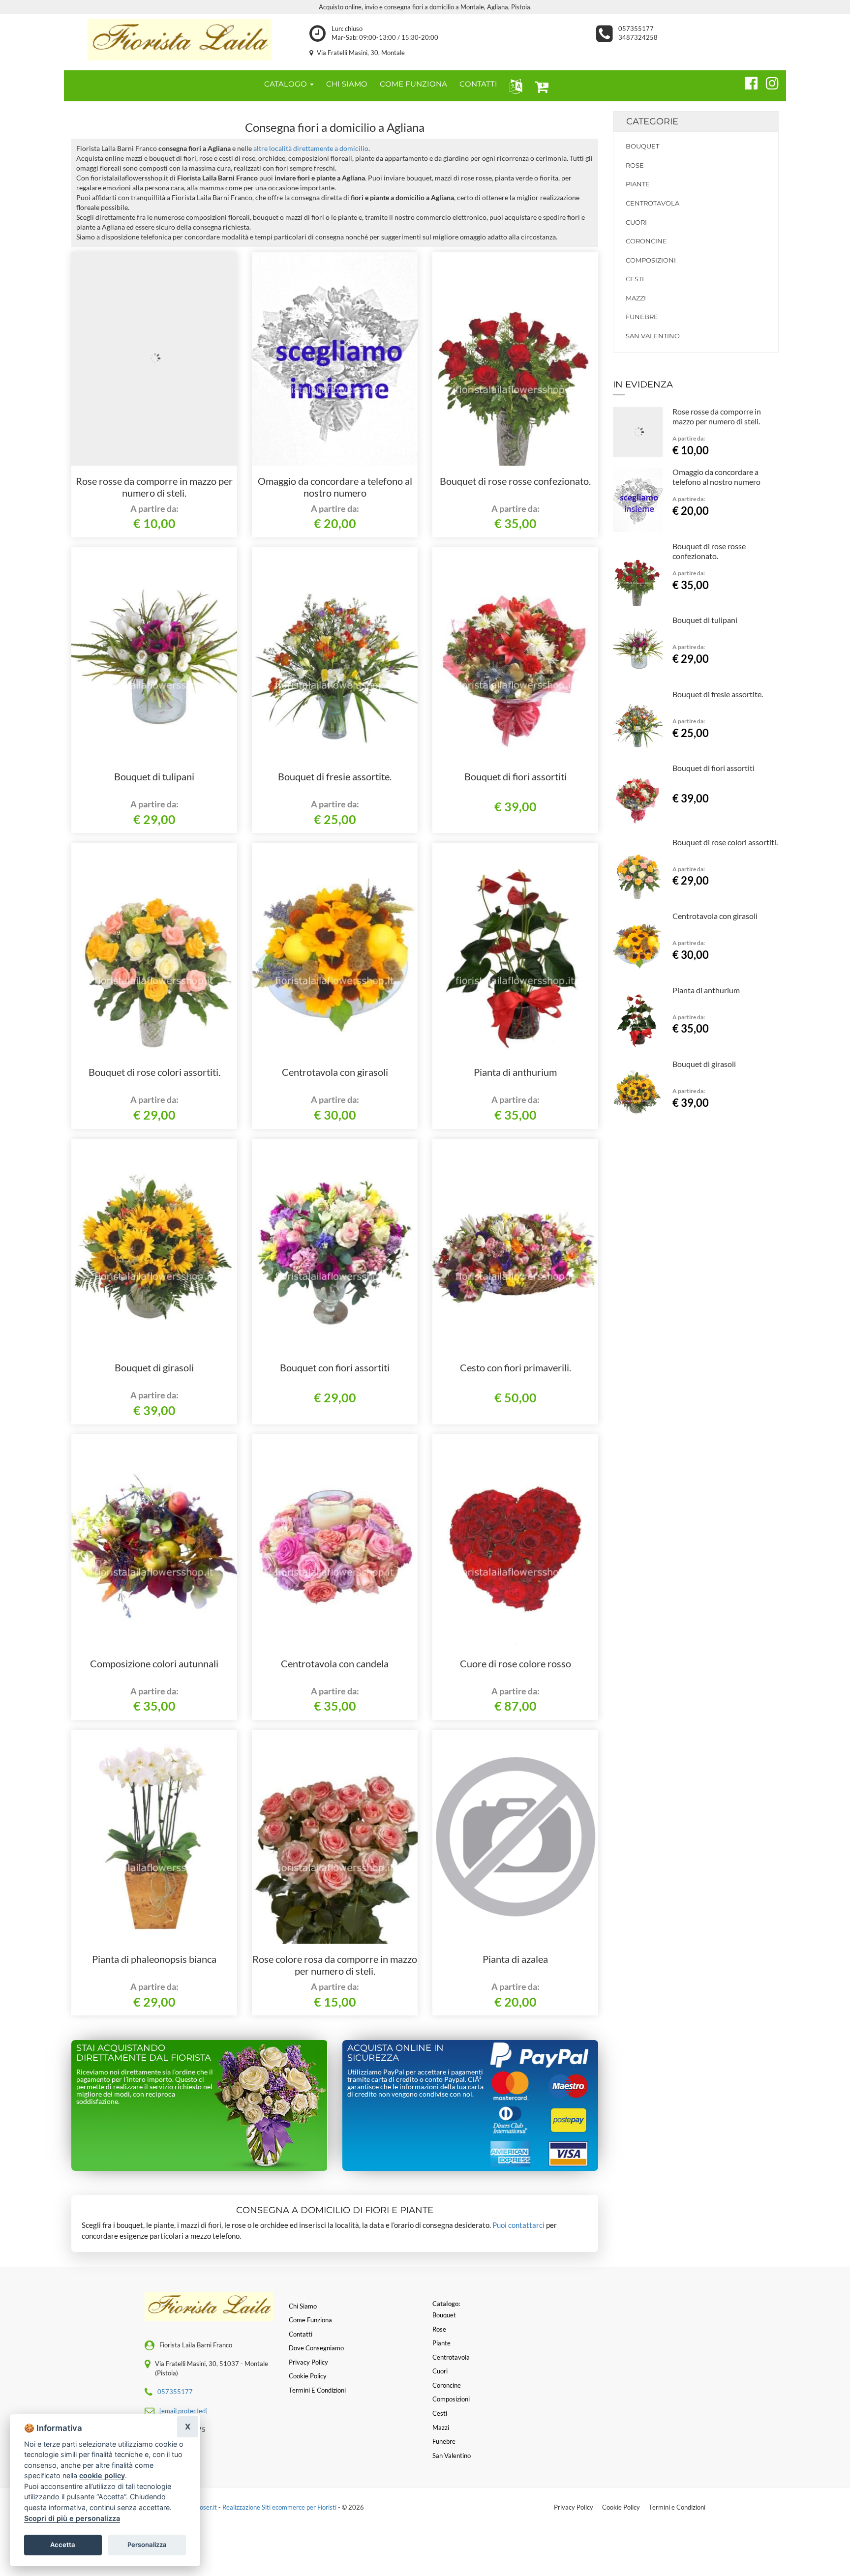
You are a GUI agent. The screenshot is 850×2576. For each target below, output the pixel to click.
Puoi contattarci (518, 2225)
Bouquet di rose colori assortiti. (154, 1072)
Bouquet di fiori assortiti (516, 776)
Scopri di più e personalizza (72, 2518)
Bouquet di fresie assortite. (335, 776)
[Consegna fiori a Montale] (179, 40)
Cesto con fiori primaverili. (516, 1367)
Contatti (301, 2334)
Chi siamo (303, 2306)
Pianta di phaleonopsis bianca (154, 1959)
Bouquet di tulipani (154, 776)
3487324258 (638, 37)
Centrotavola (653, 203)
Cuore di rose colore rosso (516, 1663)
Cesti (635, 279)
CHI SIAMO (347, 84)
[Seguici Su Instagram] (768, 82)
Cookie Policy (621, 2507)
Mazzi (636, 298)
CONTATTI (478, 84)
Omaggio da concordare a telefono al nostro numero (335, 487)
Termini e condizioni (317, 2390)
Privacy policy (308, 2362)
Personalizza (147, 2545)
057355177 (636, 29)
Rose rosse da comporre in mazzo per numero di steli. (154, 487)
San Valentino (653, 336)
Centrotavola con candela (335, 1663)
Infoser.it (205, 2507)
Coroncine (646, 241)
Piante (638, 184)
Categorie (652, 121)
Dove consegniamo (316, 2348)
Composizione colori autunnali (154, 1663)
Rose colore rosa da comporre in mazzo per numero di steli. (335, 1965)
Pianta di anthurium (515, 1072)
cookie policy (102, 2475)
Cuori (636, 222)
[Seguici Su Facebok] (747, 82)
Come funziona (310, 2320)
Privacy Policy (574, 2507)
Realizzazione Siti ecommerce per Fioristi (280, 2507)
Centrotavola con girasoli (335, 1072)
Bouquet (642, 146)
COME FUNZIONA (413, 84)
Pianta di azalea (515, 1959)
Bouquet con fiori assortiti (335, 1367)
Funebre (642, 317)
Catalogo (287, 84)
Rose (635, 165)
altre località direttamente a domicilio (311, 148)
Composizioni (651, 260)
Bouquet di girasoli (154, 1367)
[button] (514, 86)
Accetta (63, 2545)
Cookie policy (308, 2376)
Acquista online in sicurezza (395, 2053)
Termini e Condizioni (677, 2507)
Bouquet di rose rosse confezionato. (515, 481)
